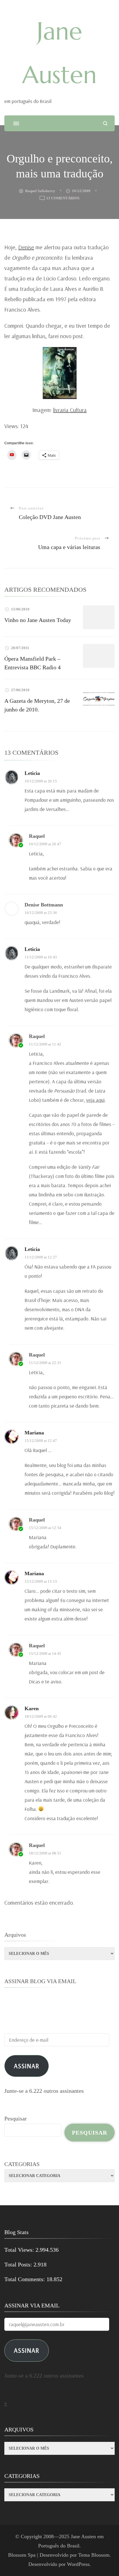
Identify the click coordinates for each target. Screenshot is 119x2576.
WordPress (78, 2564)
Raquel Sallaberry (40, 191)
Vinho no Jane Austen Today (38, 620)
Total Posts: (19, 2264)
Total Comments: (25, 2279)
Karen (32, 1708)
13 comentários (63, 199)
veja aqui (95, 1100)
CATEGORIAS (22, 2164)
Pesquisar (16, 2118)
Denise (26, 247)
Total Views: (20, 2250)
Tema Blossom (94, 2555)
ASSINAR (27, 2350)
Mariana (34, 1433)
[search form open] (105, 123)
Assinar (27, 2066)
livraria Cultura (70, 410)
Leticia (32, 773)
